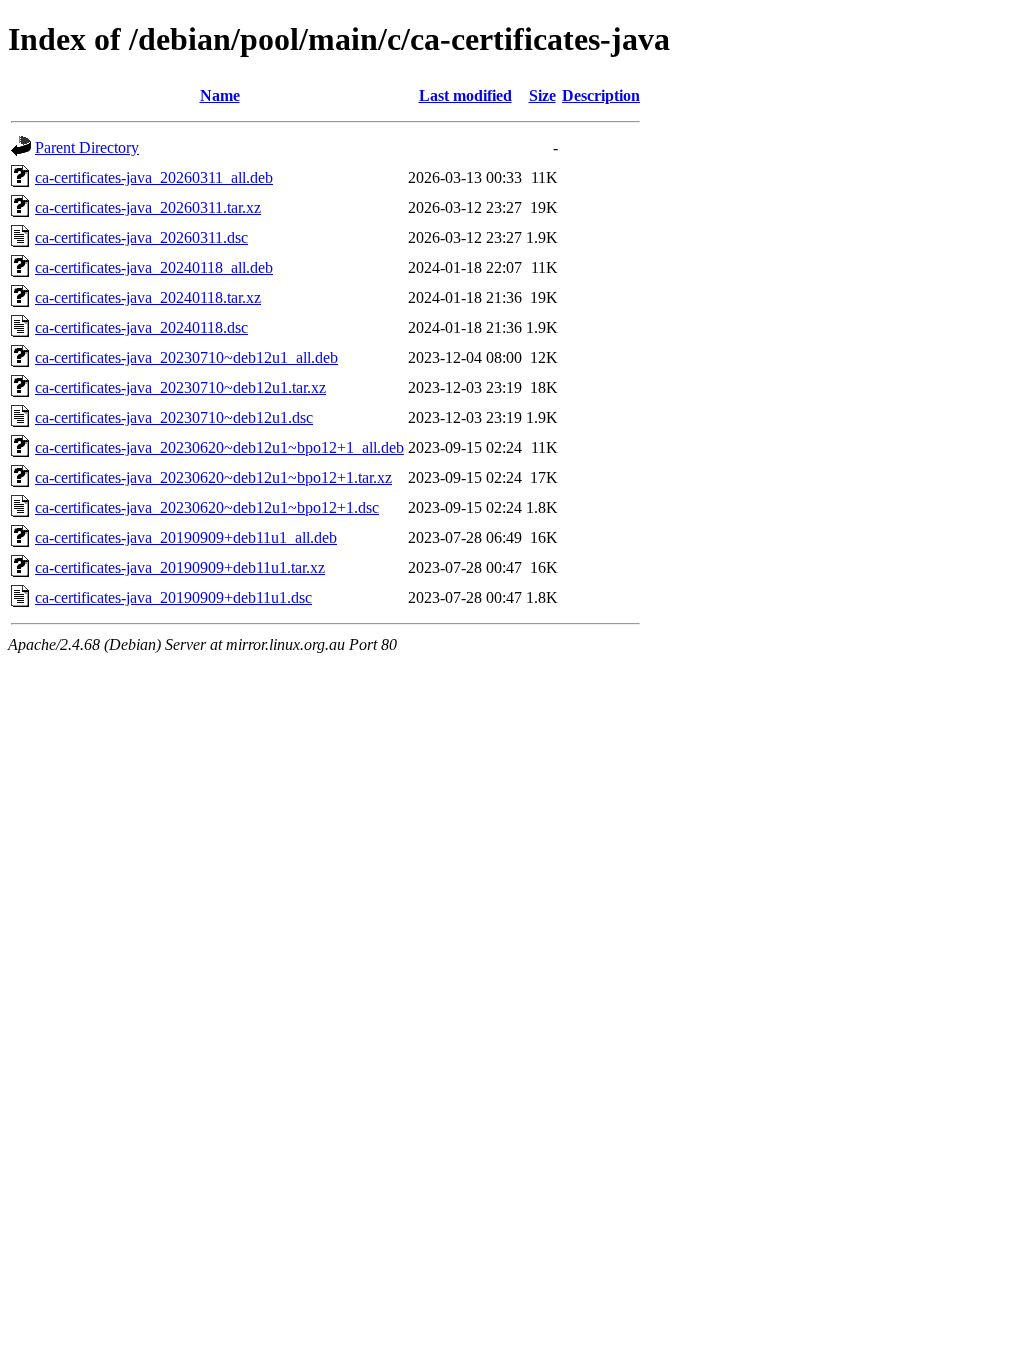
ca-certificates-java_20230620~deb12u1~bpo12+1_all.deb (219, 447)
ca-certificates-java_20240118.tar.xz (148, 297)
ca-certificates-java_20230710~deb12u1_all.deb (186, 357)
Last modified (465, 95)
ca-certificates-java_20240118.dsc (141, 327)
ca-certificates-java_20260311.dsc (141, 237)
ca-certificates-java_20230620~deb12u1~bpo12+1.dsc (207, 507)
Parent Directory (87, 147)
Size (542, 95)
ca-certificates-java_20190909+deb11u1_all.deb (186, 537)
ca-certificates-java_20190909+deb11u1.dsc (173, 597)
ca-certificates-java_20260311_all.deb (154, 177)
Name (220, 95)
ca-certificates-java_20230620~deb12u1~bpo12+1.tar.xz (213, 477)
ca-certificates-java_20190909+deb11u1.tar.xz (180, 567)
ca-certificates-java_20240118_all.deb (154, 267)
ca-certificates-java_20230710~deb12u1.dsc (174, 417)
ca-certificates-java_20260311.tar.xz (148, 207)
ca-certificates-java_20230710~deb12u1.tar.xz (180, 387)
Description (601, 95)
